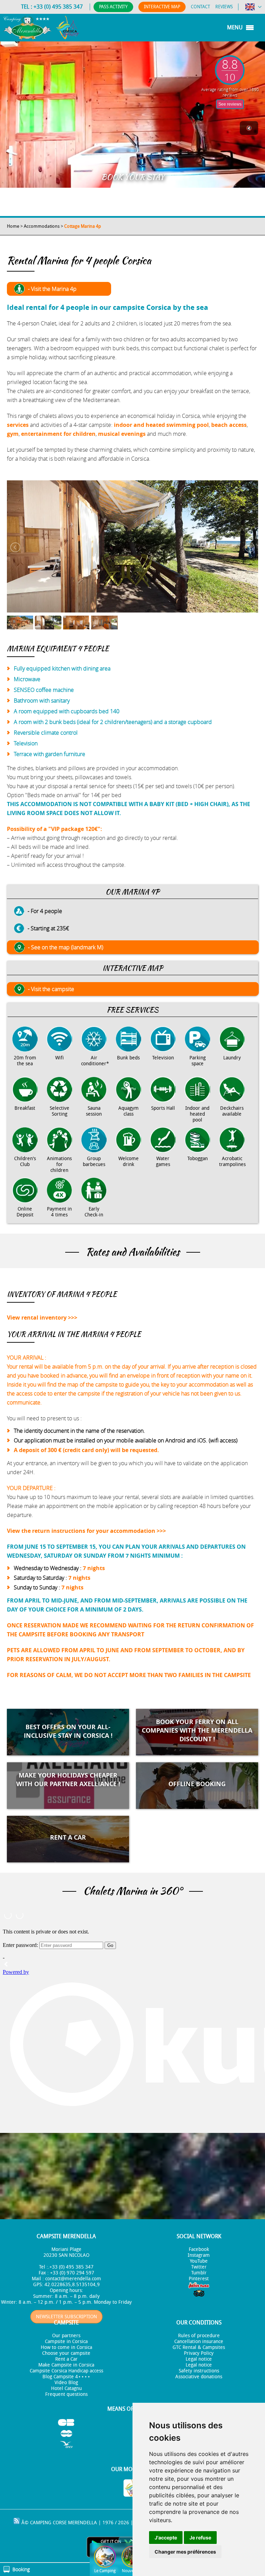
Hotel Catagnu (66, 2388)
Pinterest (199, 2279)
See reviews (230, 104)
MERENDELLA (82, 2523)
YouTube (199, 2261)
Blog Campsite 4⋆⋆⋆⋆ (66, 2377)
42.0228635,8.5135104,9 (72, 2285)
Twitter (199, 2267)
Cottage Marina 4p (83, 226)
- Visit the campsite (51, 989)
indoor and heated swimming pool (161, 425)
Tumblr (199, 2273)
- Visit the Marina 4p (52, 289)
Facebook (199, 2249)
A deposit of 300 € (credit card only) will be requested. (86, 1450)
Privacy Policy (199, 2353)
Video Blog (66, 2383)
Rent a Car (66, 2359)
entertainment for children (58, 434)
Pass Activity (113, 7)
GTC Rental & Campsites (199, 2347)
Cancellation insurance (199, 2342)
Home (13, 226)
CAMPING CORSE (48, 2523)
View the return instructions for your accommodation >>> (86, 1531)
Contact (200, 7)
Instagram (199, 2255)
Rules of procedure (199, 2336)
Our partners (66, 2336)
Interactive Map (162, 7)
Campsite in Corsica (66, 2342)
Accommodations (42, 226)
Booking (21, 2569)
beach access (229, 425)
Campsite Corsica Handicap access (66, 2371)
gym (13, 434)
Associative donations (199, 2377)
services (18, 425)
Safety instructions (199, 2371)
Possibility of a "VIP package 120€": (55, 829)
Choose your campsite (66, 2353)
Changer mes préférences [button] (185, 2552)
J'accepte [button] (166, 2538)
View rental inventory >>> (42, 1318)
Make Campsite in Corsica (66, 2365)
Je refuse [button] (200, 2538)
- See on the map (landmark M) (66, 947)
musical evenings (122, 434)
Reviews (224, 7)
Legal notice (199, 2359)
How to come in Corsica (66, 2347)
